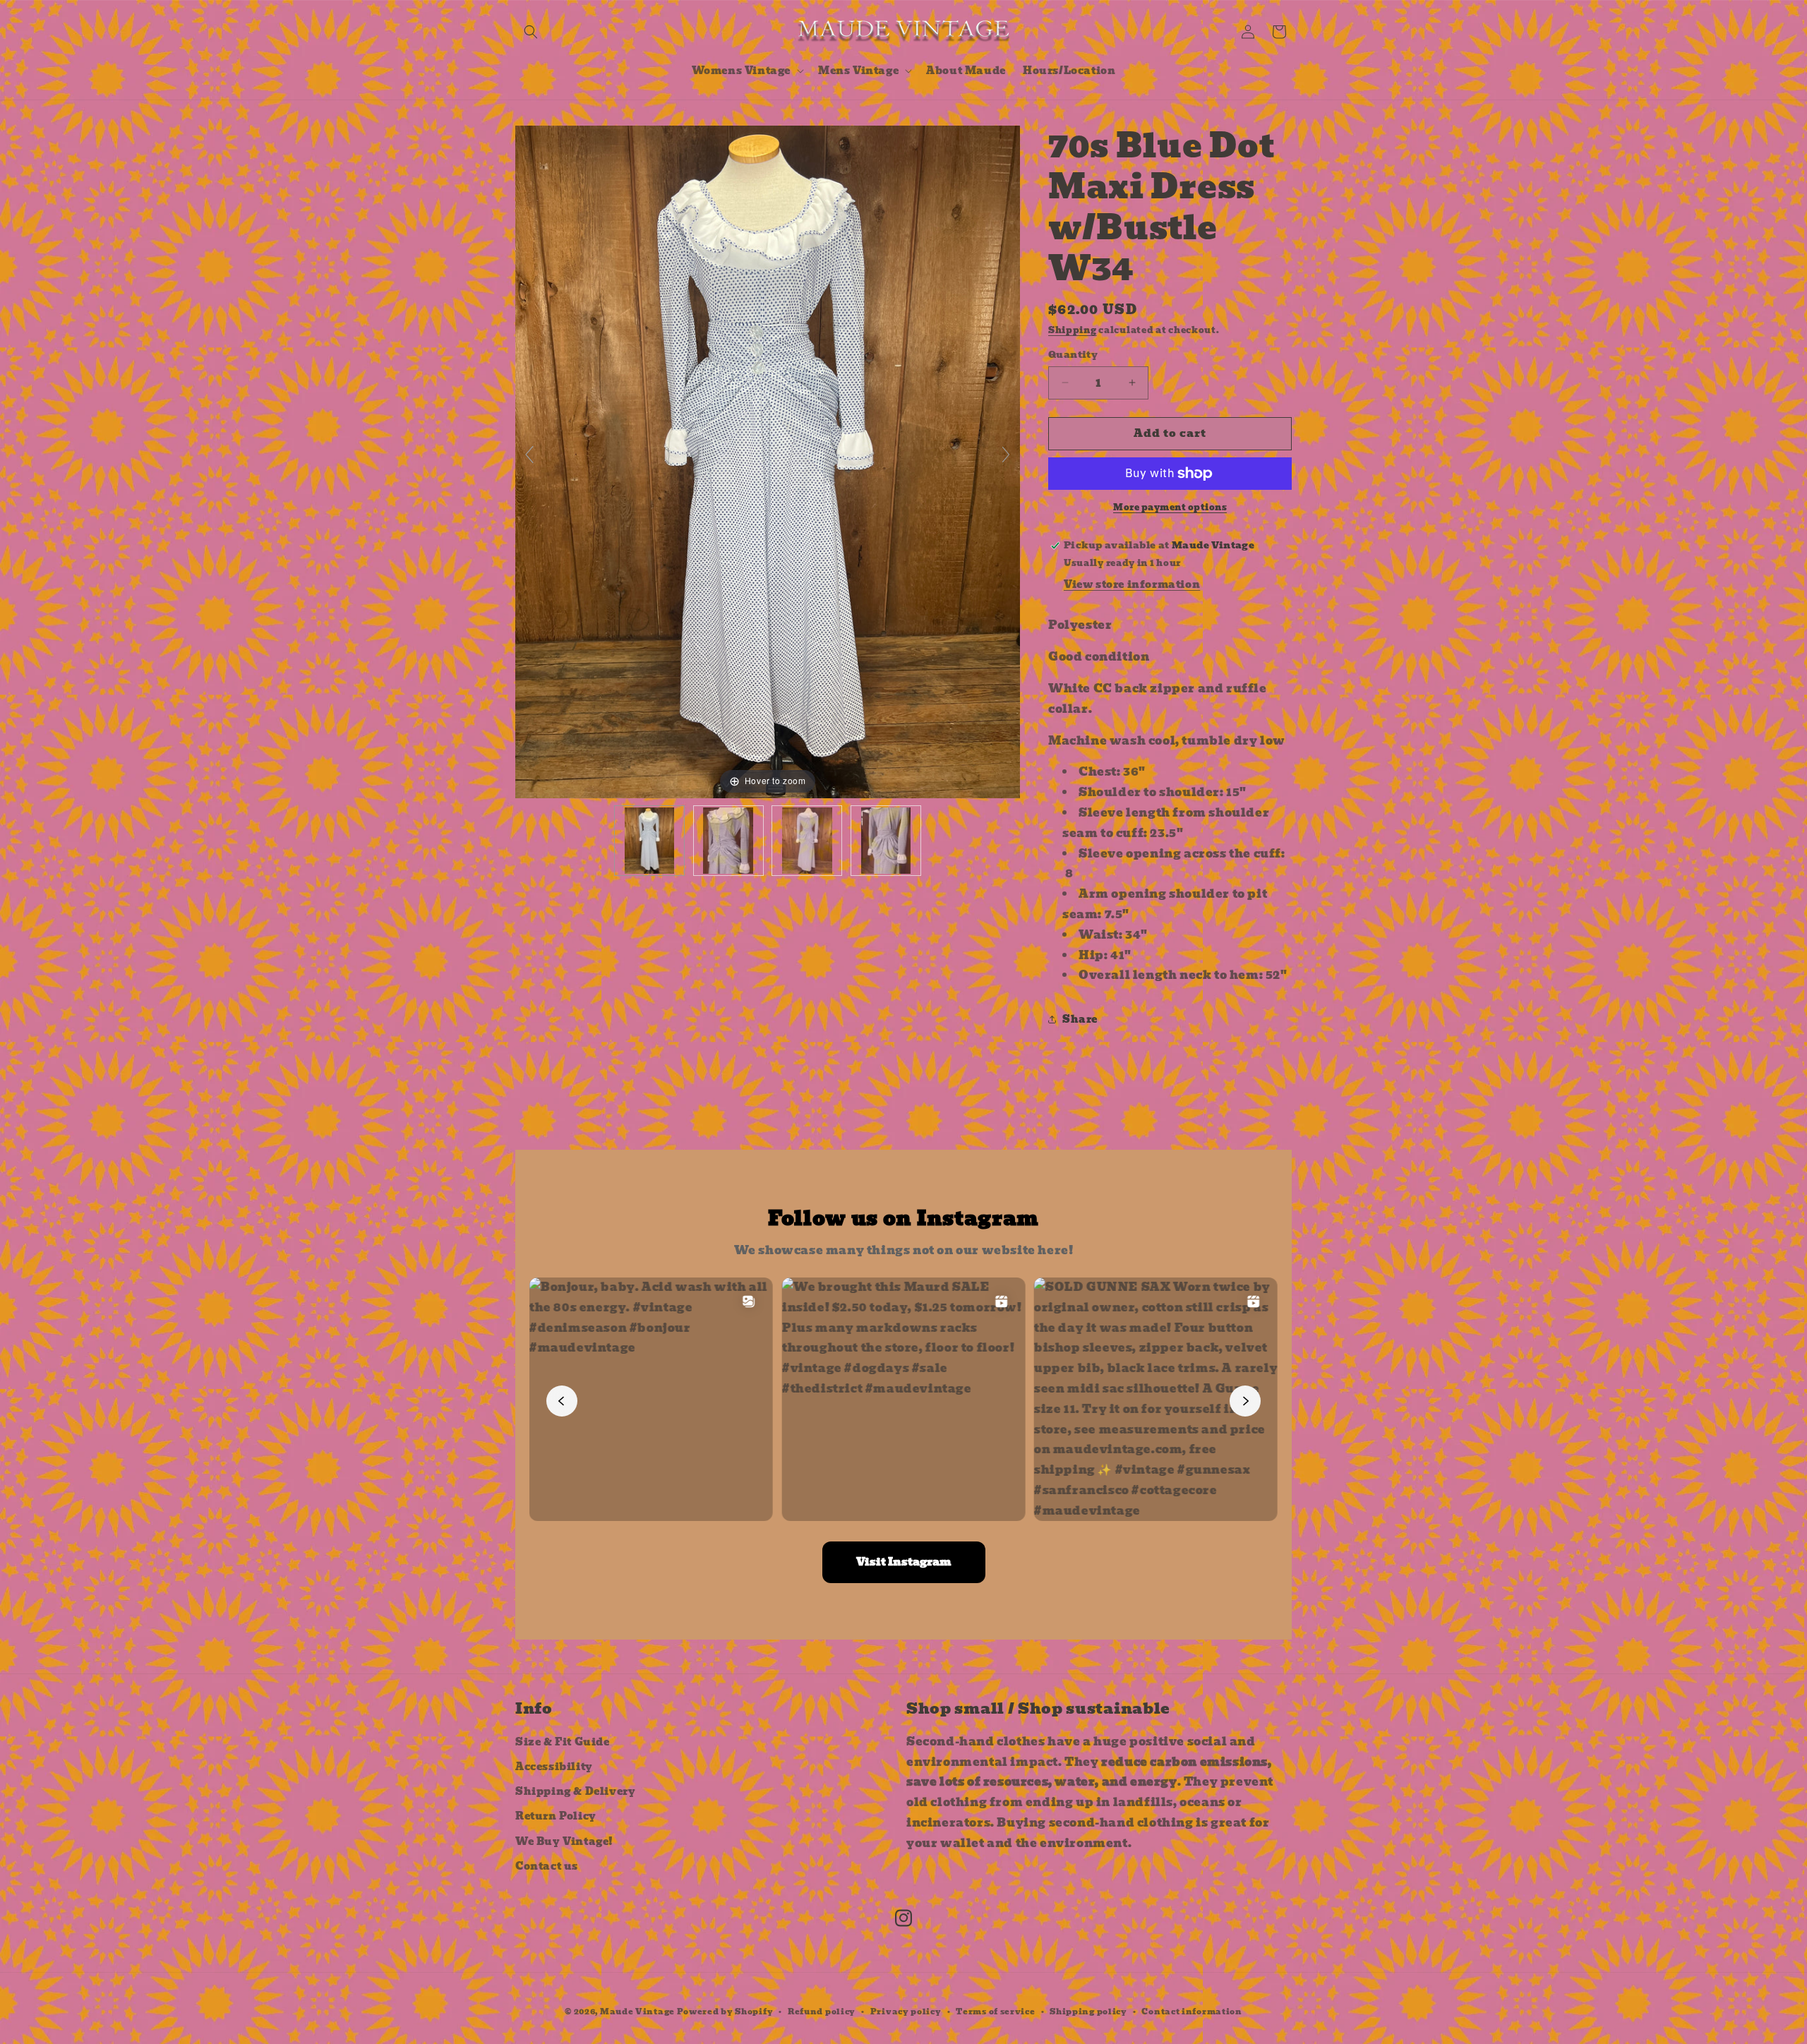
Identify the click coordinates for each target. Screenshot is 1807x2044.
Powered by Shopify (725, 2012)
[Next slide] (1006, 455)
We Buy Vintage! (564, 1841)
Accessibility (554, 1767)
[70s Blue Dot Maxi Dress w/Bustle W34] (649, 841)
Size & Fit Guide (563, 1742)
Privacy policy (906, 2012)
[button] (531, 32)
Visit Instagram (904, 1562)
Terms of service (995, 2012)
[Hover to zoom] (768, 461)
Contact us (547, 1866)
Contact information (1191, 2012)
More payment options (1170, 507)
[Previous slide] (529, 455)
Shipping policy (1088, 2012)
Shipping (1073, 330)
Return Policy (556, 1816)
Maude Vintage (638, 2012)
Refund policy (822, 2012)
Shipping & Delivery (575, 1791)
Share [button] (1080, 1019)
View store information (1132, 584)
